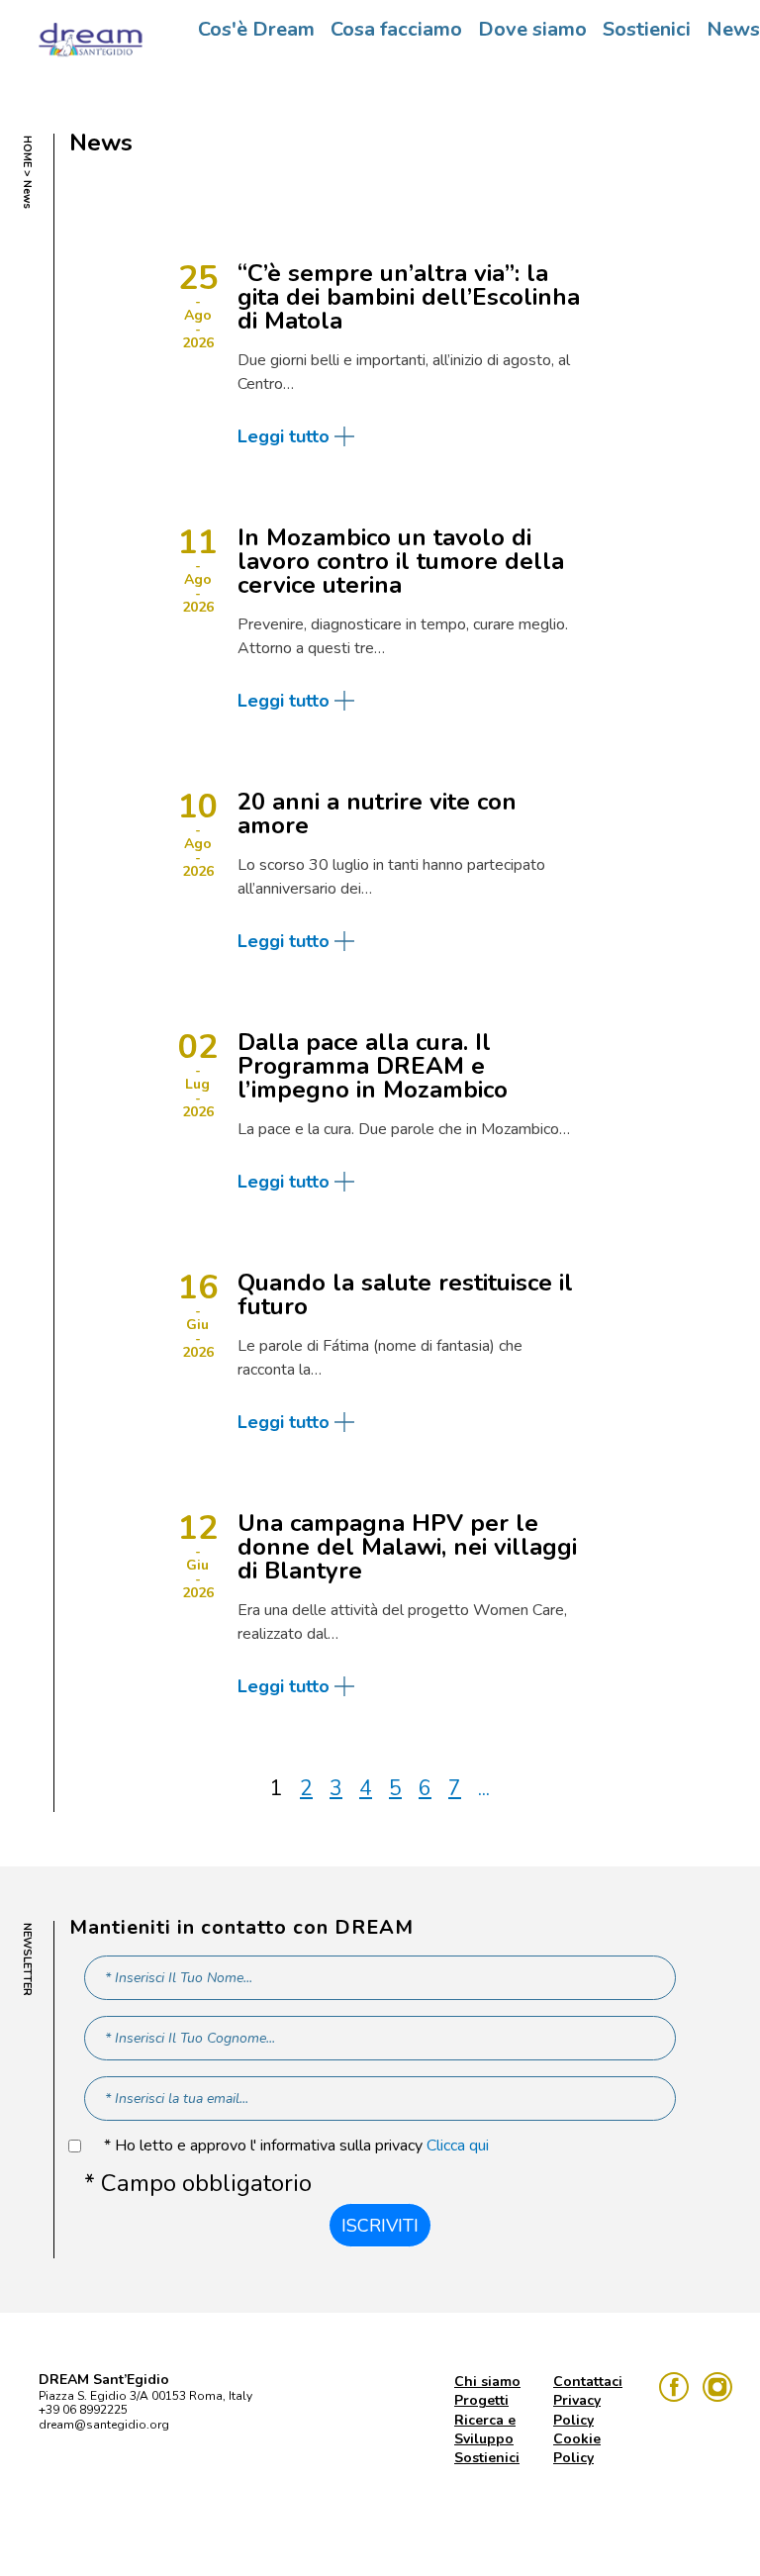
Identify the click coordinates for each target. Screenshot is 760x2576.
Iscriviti (380, 2226)
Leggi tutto (284, 436)
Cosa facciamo (396, 29)
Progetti (481, 2400)
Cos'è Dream (256, 29)
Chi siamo (487, 2382)
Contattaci (588, 2382)
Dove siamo (532, 29)
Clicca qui (458, 2146)
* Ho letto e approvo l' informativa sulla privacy (296, 2146)
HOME (27, 151)
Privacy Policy (577, 2410)
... (484, 1788)
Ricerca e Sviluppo (485, 2430)
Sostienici (647, 29)
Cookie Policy (577, 2448)
